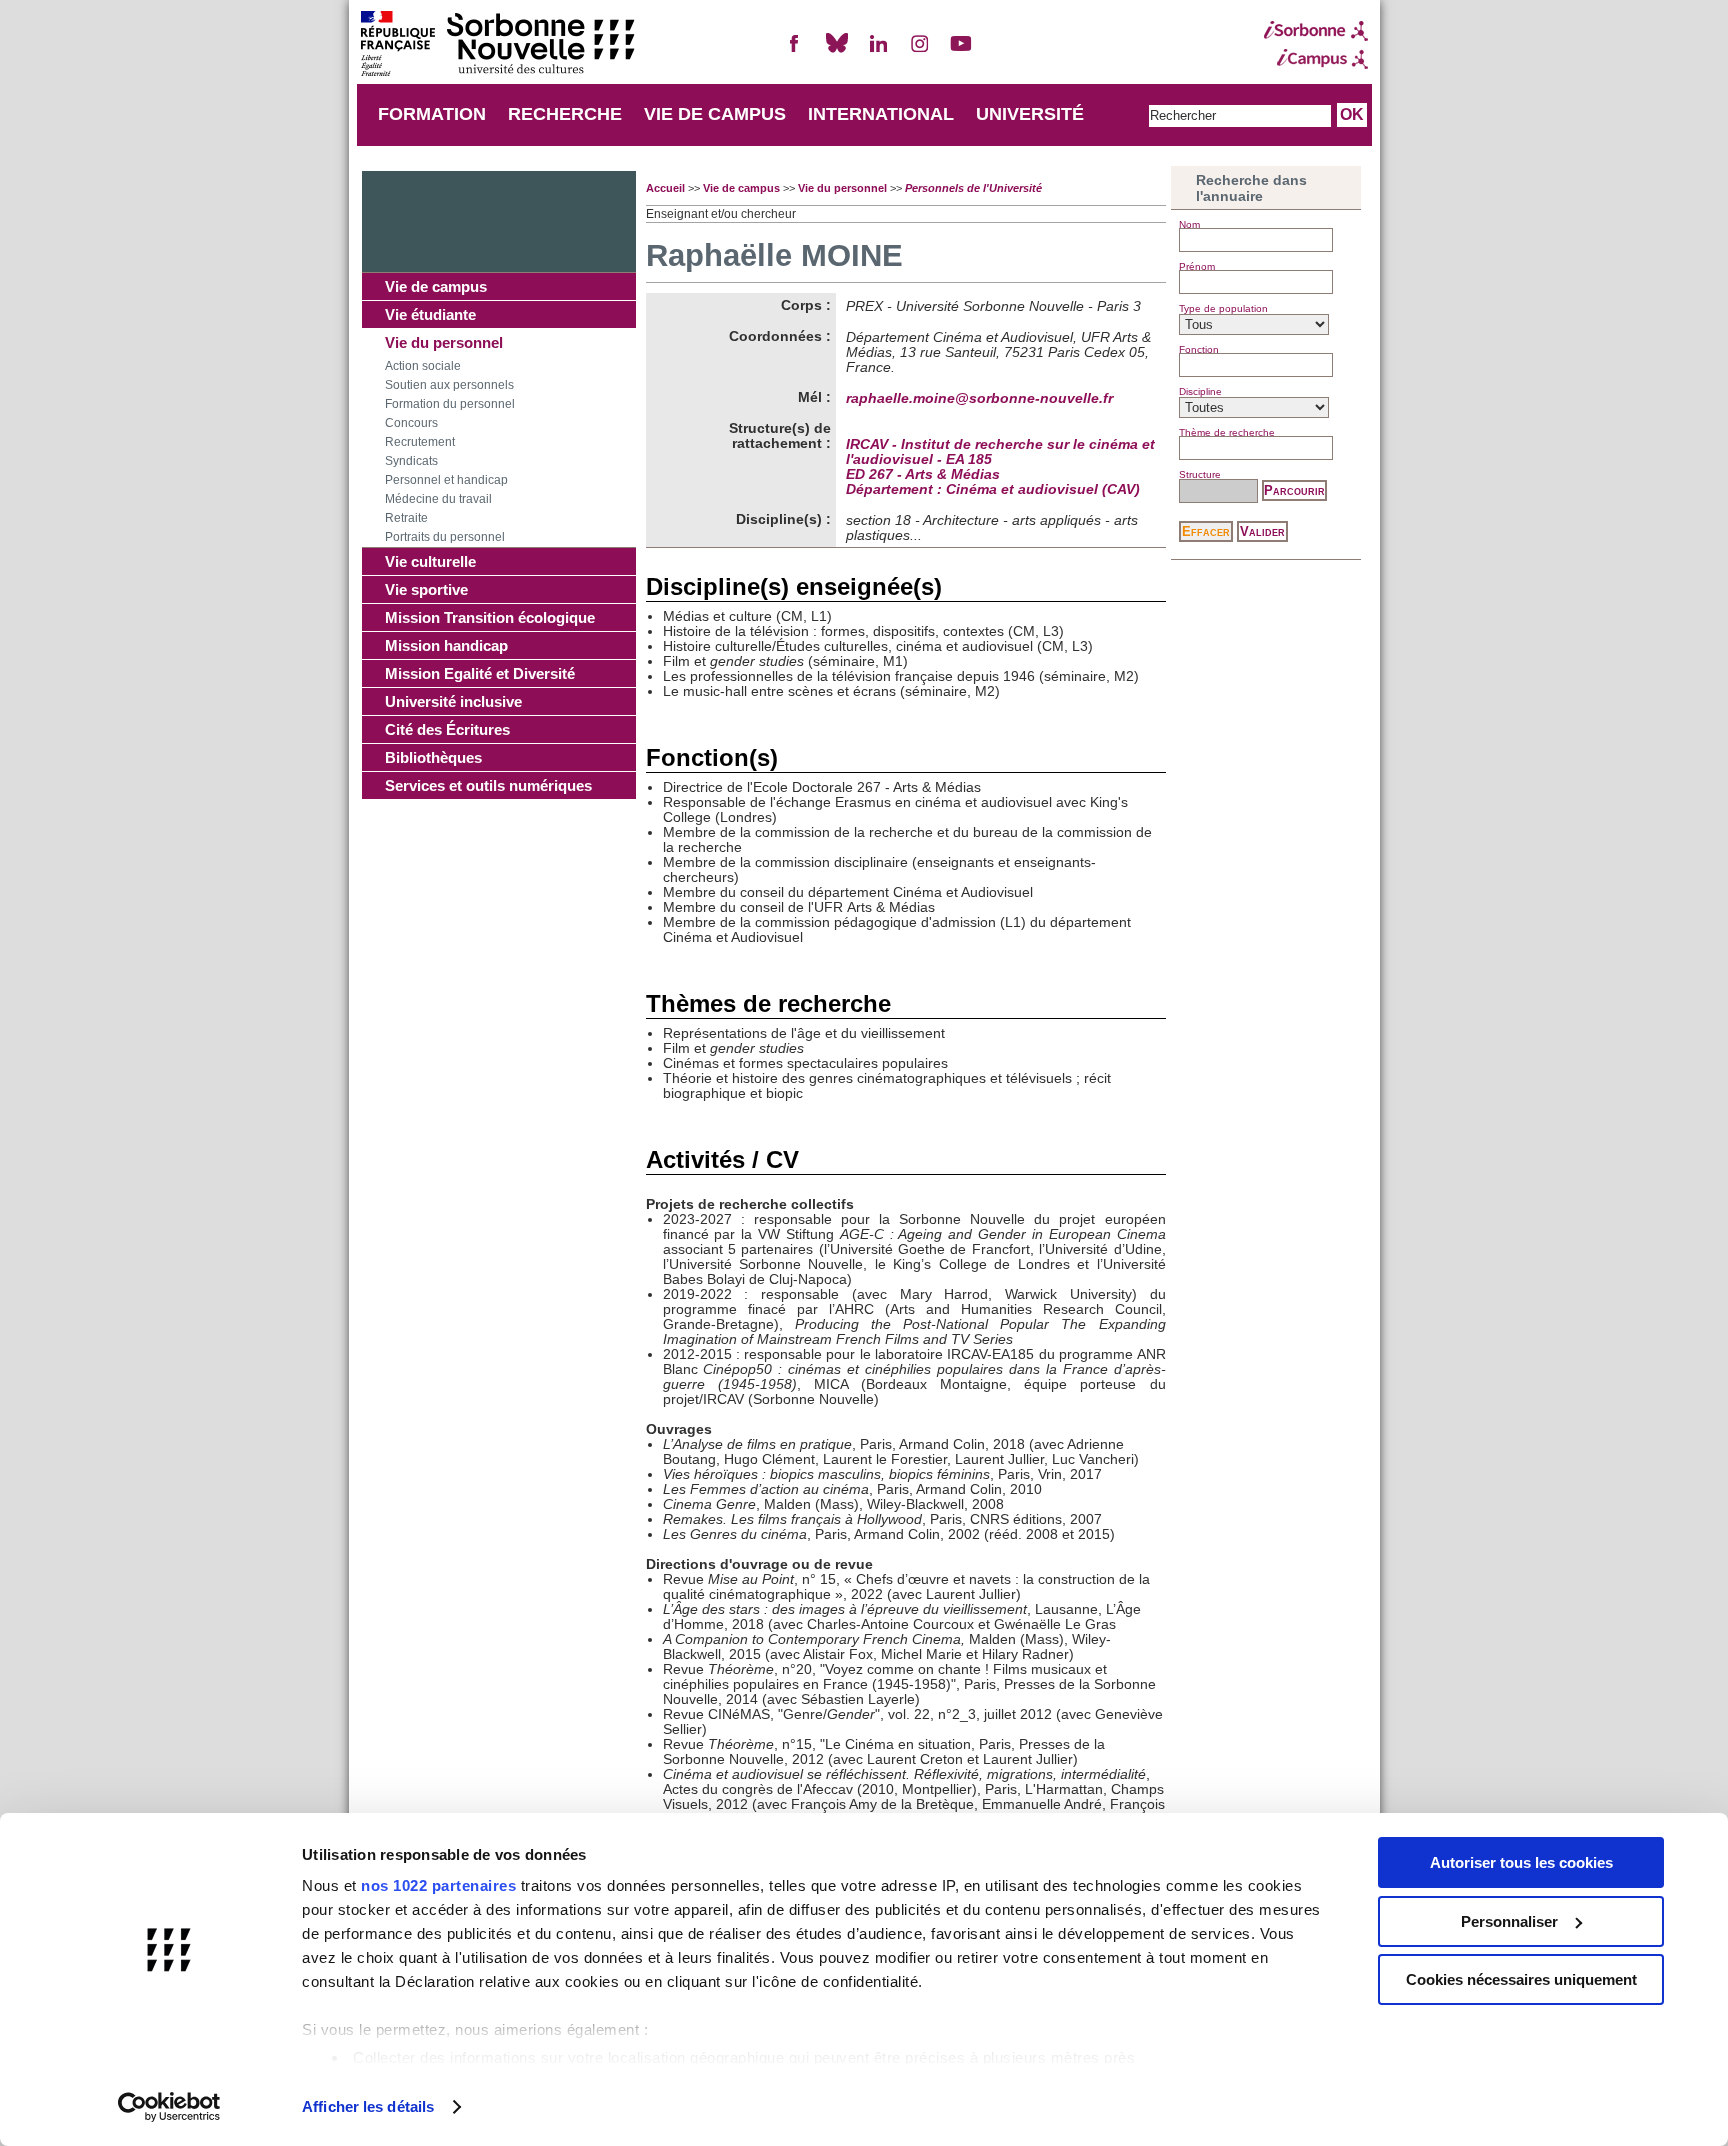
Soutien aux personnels (449, 385)
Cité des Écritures (447, 729)
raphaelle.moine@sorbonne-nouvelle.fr (979, 398)
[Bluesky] (837, 51)
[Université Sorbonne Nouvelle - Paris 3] (497, 45)
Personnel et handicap (446, 480)
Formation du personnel (450, 404)
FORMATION (432, 114)
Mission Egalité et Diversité (480, 673)
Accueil (665, 188)
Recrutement (420, 442)
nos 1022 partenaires (438, 1885)
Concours (411, 423)
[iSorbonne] (1316, 31)
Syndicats (411, 461)
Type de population (1223, 308)
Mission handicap (446, 645)
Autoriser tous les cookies (1521, 1862)
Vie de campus (436, 286)
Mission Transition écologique (490, 617)
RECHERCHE (565, 114)
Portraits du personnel (445, 537)
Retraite (406, 518)
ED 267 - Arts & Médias (923, 474)
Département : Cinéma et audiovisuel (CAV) (993, 489)
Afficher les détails (368, 2106)
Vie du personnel (444, 342)
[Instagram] (920, 51)
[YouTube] (961, 51)
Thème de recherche (1227, 432)
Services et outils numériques (488, 785)
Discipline (1200, 391)
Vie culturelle (430, 561)
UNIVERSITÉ (1030, 114)
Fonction (1199, 349)
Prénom (1197, 266)
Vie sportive (426, 589)
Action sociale (423, 366)
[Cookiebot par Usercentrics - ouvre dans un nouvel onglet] (169, 2107)
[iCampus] (1316, 59)
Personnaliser (1509, 1921)
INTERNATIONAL (881, 114)
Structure (1200, 474)
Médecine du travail (438, 499)
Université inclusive (453, 701)
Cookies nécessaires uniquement (1521, 1979)
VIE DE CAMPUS (715, 114)
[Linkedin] (878, 51)
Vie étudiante (430, 314)
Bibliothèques (433, 757)
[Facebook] (795, 51)
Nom (1189, 224)
